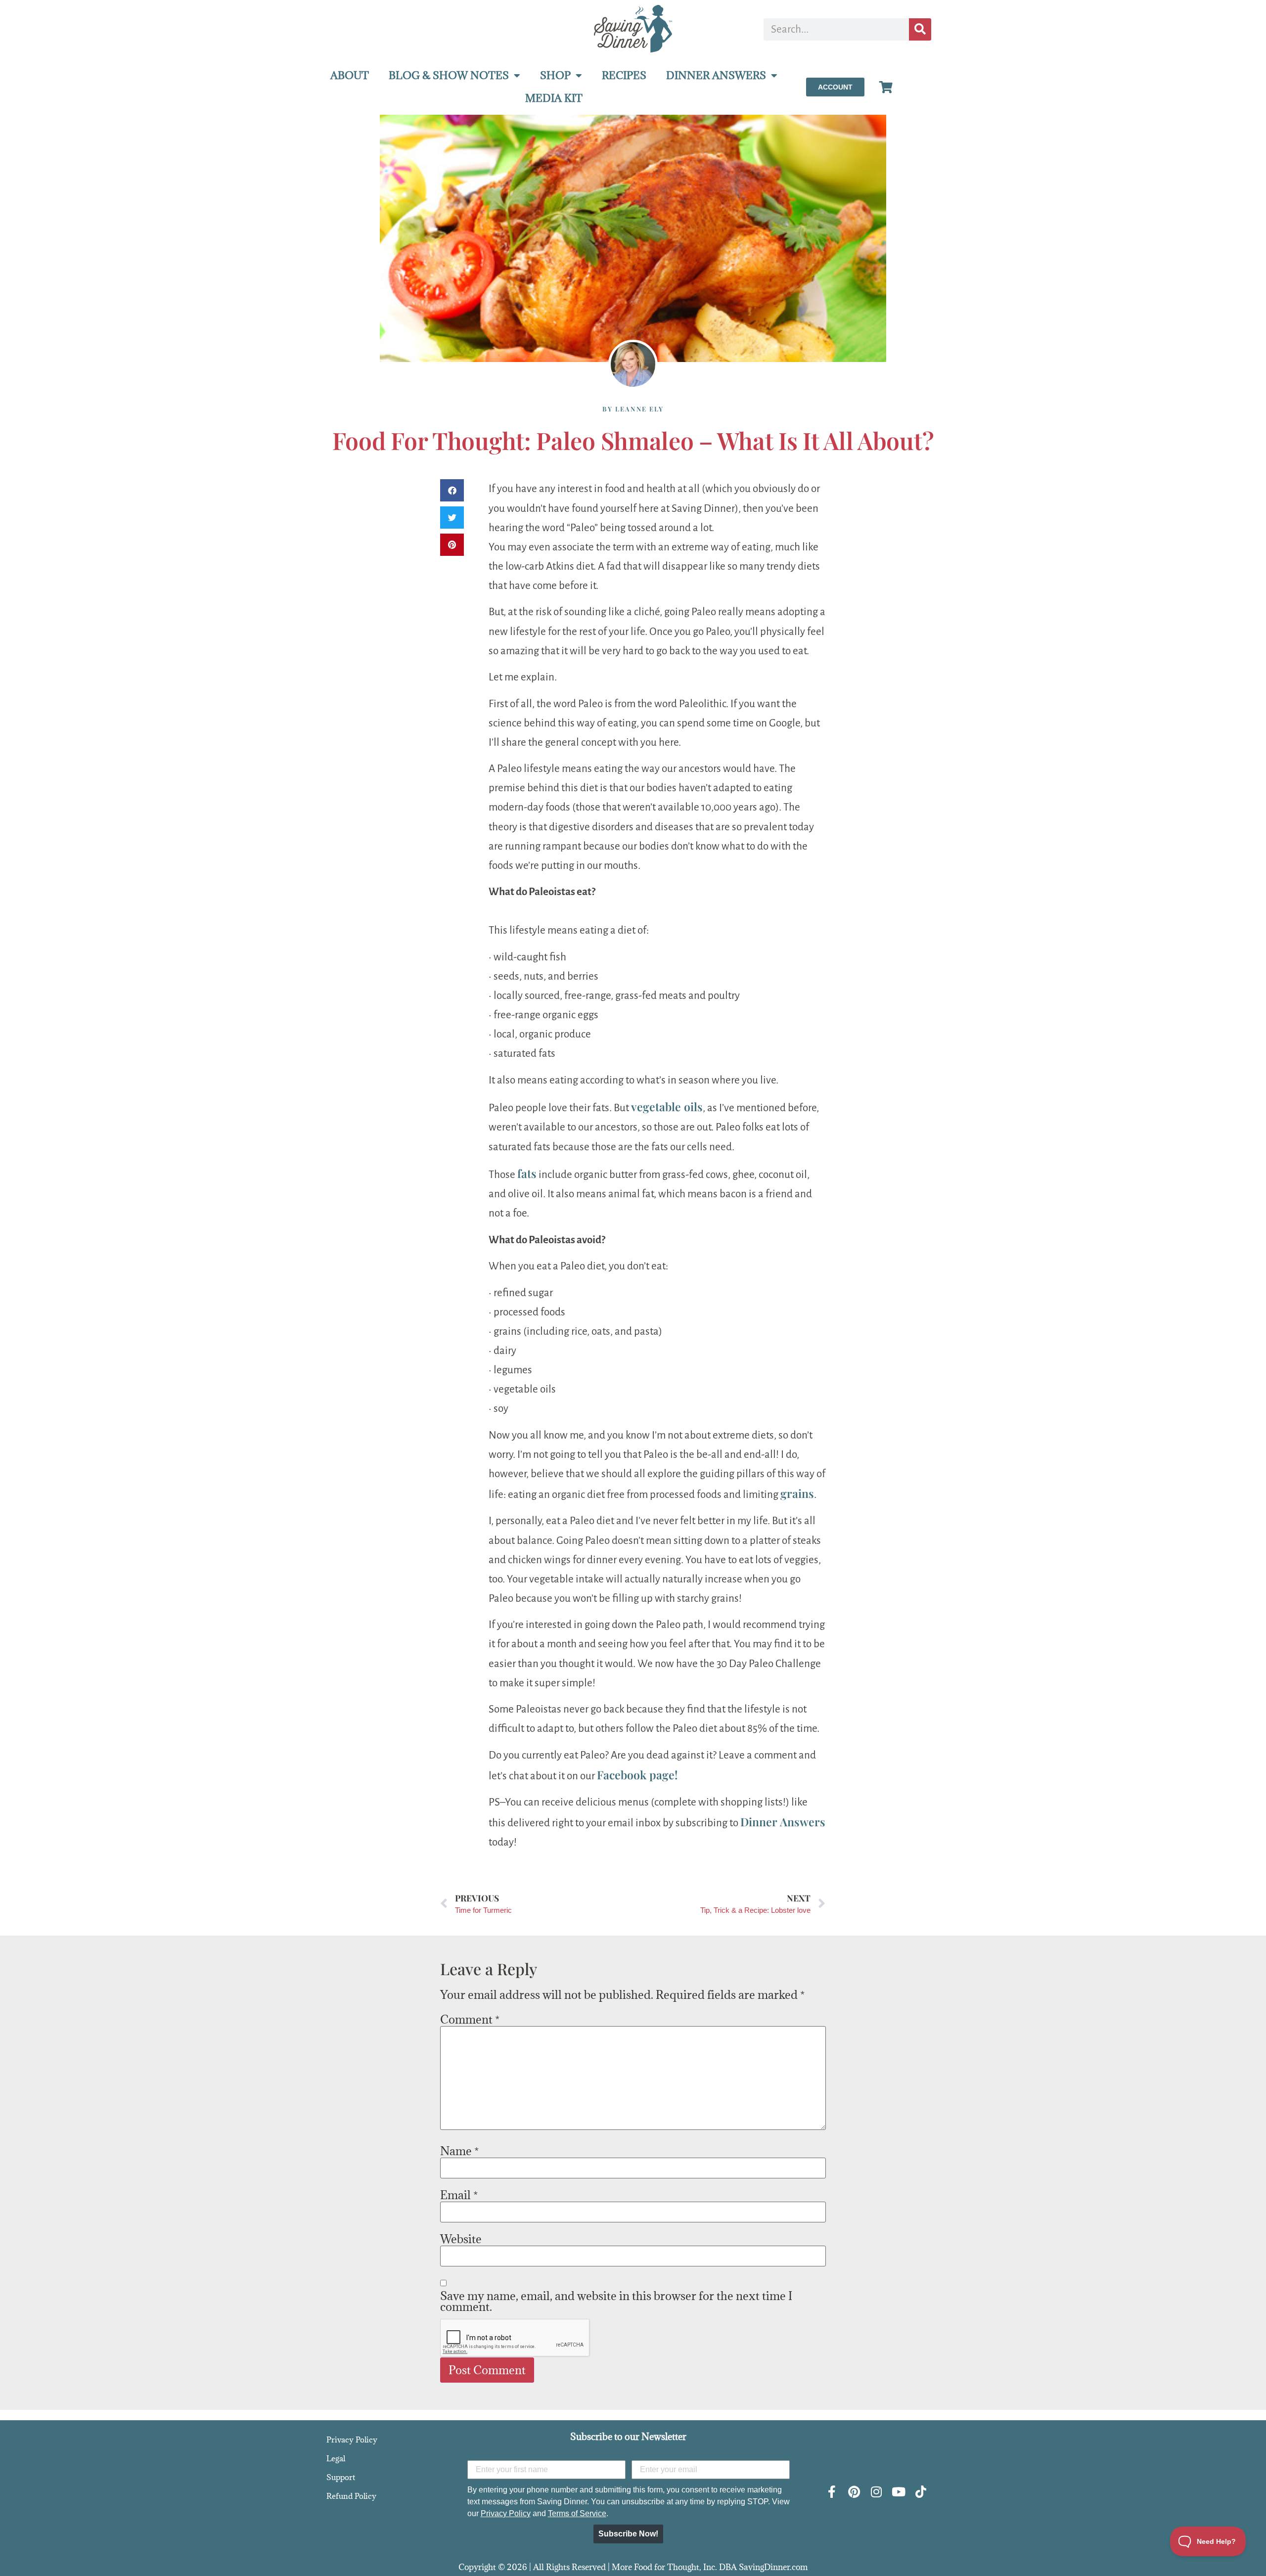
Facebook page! (637, 1775)
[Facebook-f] (832, 2492)
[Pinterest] (854, 2492)
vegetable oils (667, 1107)
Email (459, 2195)
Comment (470, 2019)
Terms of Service (577, 2513)
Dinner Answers (783, 1822)
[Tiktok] (921, 2492)
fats (527, 1173)
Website (461, 2239)
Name (459, 2151)
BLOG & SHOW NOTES (449, 75)
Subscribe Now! (628, 2534)
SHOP (555, 75)
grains (797, 1493)
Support (341, 2477)
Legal (336, 2458)
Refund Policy (351, 2496)
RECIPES (624, 75)
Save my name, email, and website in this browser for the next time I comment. (616, 2301)
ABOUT (350, 75)
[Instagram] (876, 2492)
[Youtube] (898, 2492)
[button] (452, 490)
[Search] (920, 29)
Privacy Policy (352, 2440)
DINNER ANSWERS (716, 75)
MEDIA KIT (554, 98)
